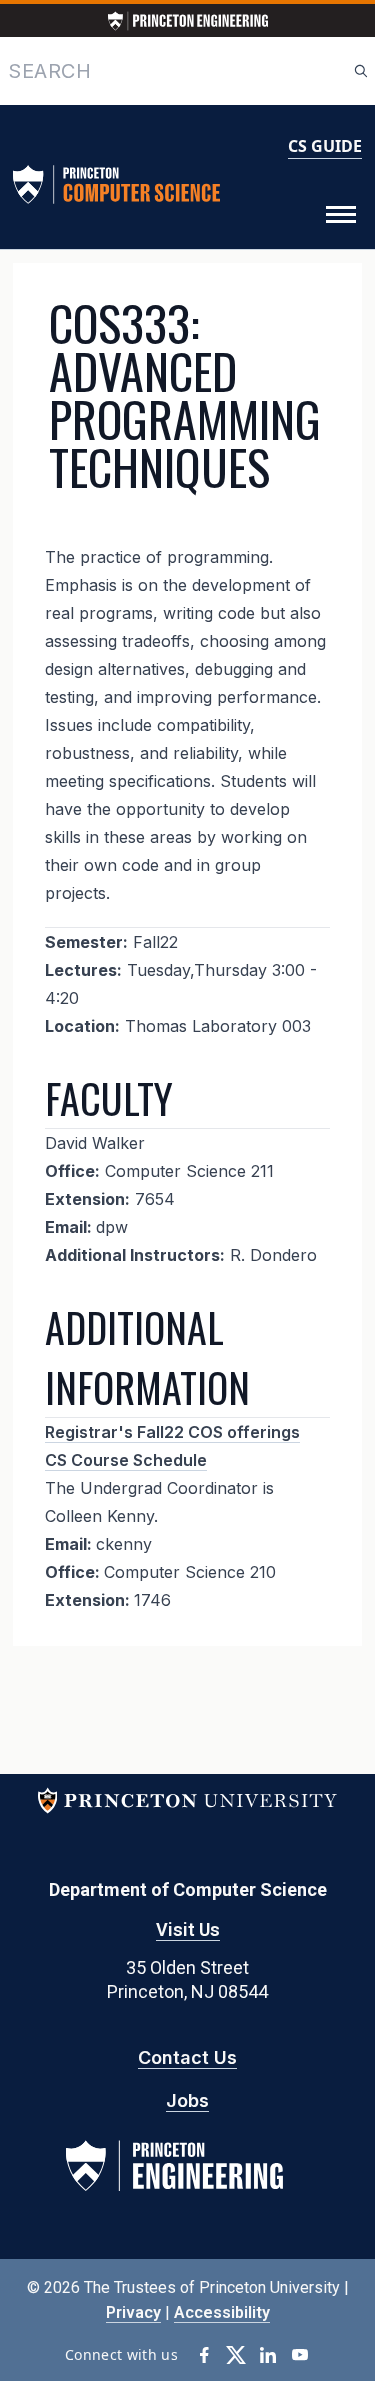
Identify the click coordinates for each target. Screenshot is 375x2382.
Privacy (133, 2312)
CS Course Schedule (126, 1460)
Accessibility (222, 2312)
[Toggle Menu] (341, 215)
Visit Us (188, 1929)
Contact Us (187, 2057)
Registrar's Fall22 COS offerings (172, 1432)
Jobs (187, 2100)
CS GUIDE (325, 146)
